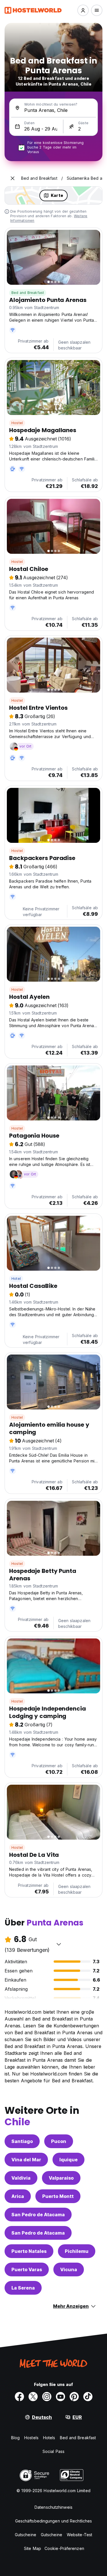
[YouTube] (60, 2397)
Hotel (16, 1279)
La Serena (23, 2288)
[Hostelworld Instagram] (47, 2397)
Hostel (17, 423)
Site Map (33, 2548)
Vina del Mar (26, 2160)
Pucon (59, 2141)
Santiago (22, 2141)
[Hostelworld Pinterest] (74, 2397)
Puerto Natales (29, 2251)
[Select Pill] (83, 10)
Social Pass (53, 2451)
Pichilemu (77, 2251)
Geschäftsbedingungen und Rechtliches (54, 2521)
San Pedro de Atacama (38, 2215)
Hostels (31, 2438)
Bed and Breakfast (28, 293)
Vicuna (69, 2269)
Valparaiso (61, 2178)
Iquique (68, 2160)
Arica (18, 2196)
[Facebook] (19, 2397)
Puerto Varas (27, 2269)
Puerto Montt (58, 2196)
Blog (15, 2438)
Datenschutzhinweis (53, 2507)
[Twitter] (33, 2397)
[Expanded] (13, 178)
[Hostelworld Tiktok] (88, 2397)
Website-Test (79, 2535)
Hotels (49, 2438)
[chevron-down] (59, 1944)
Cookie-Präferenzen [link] (64, 2548)
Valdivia (21, 2178)
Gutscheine (26, 2535)
